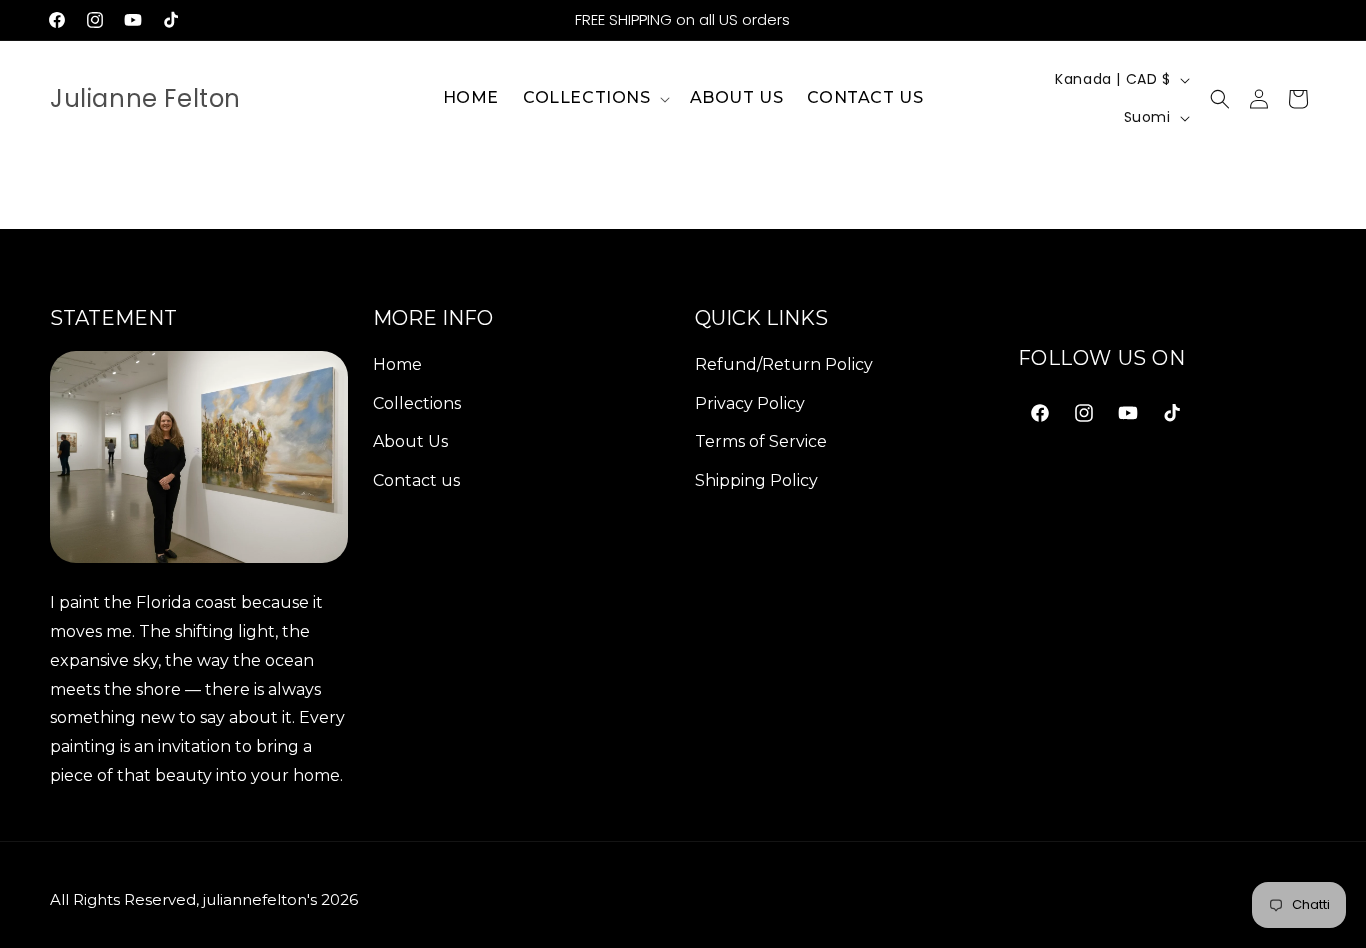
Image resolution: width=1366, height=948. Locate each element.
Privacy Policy (750, 403)
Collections (417, 403)
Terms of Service (761, 441)
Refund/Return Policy (784, 364)
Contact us (416, 480)
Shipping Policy (756, 480)
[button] (594, 98)
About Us (410, 441)
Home (397, 364)
